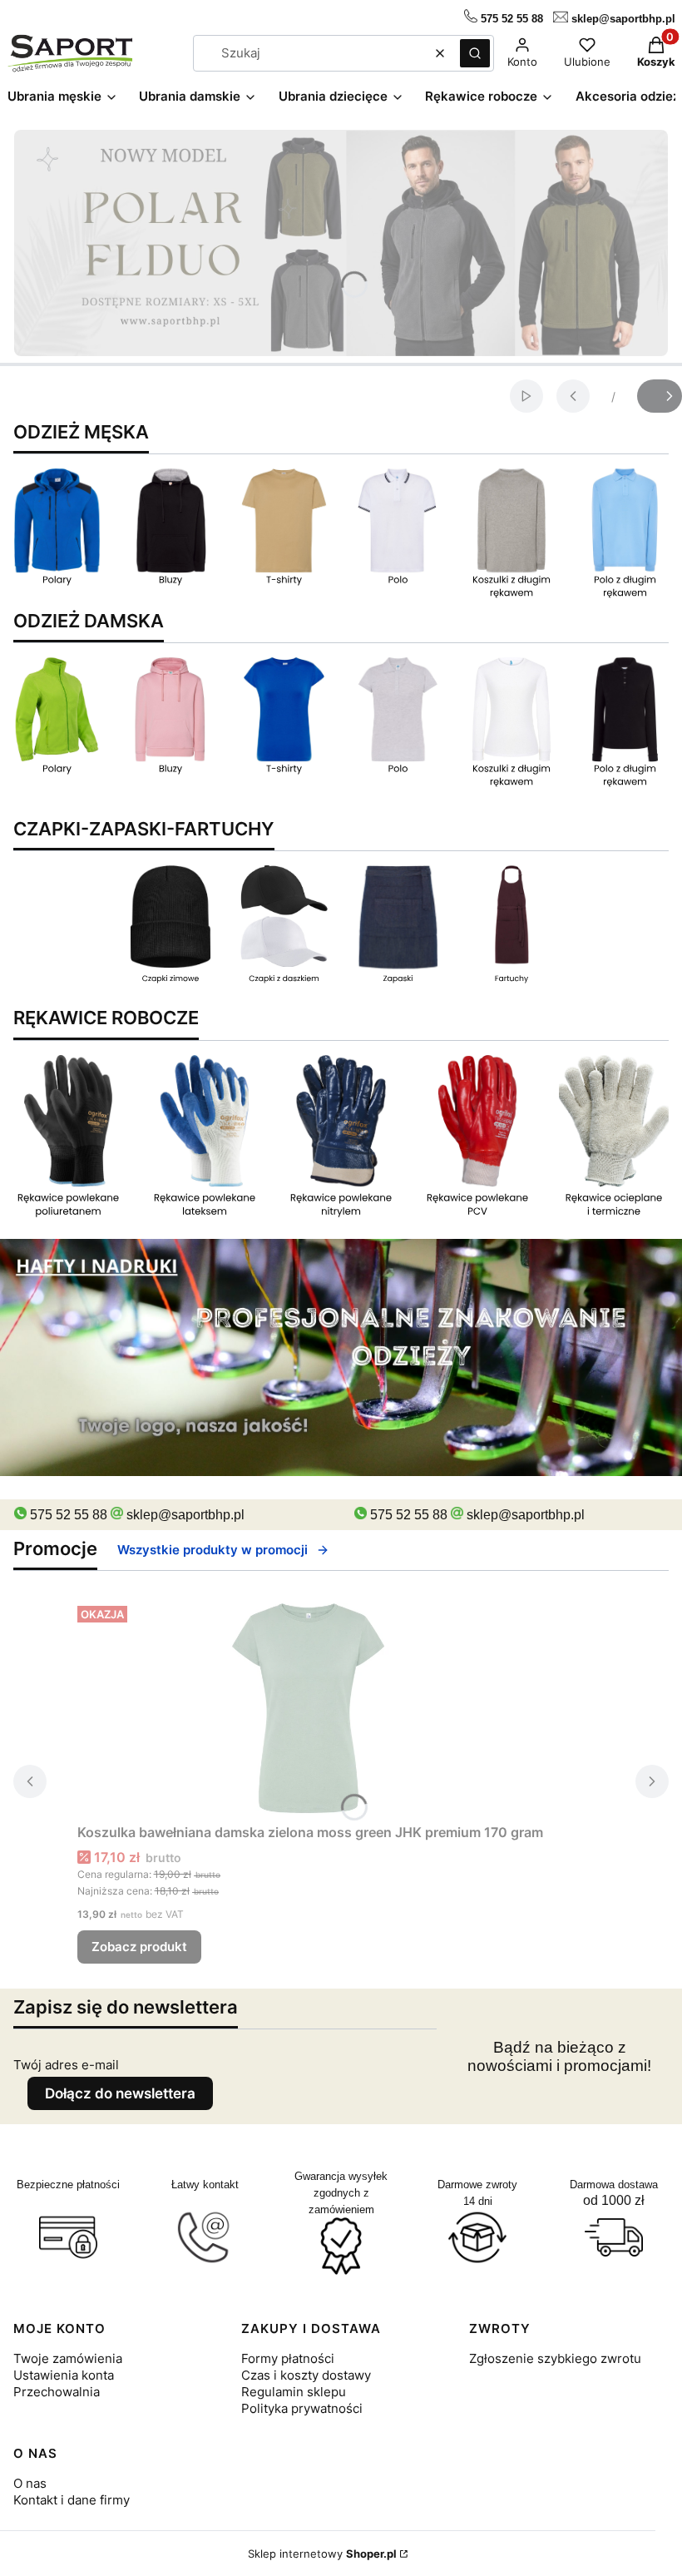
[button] (475, 53)
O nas (30, 2483)
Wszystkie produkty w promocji (213, 1550)
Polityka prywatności (302, 2408)
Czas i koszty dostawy (306, 2375)
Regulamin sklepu (294, 2392)
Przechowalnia (57, 2392)
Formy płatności (288, 2358)
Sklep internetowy (322, 2554)
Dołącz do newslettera (120, 2093)
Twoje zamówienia (68, 2358)
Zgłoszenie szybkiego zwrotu (555, 2358)
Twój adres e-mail (66, 2065)
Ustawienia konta (64, 2375)
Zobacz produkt (139, 1947)
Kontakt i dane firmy (72, 2500)
